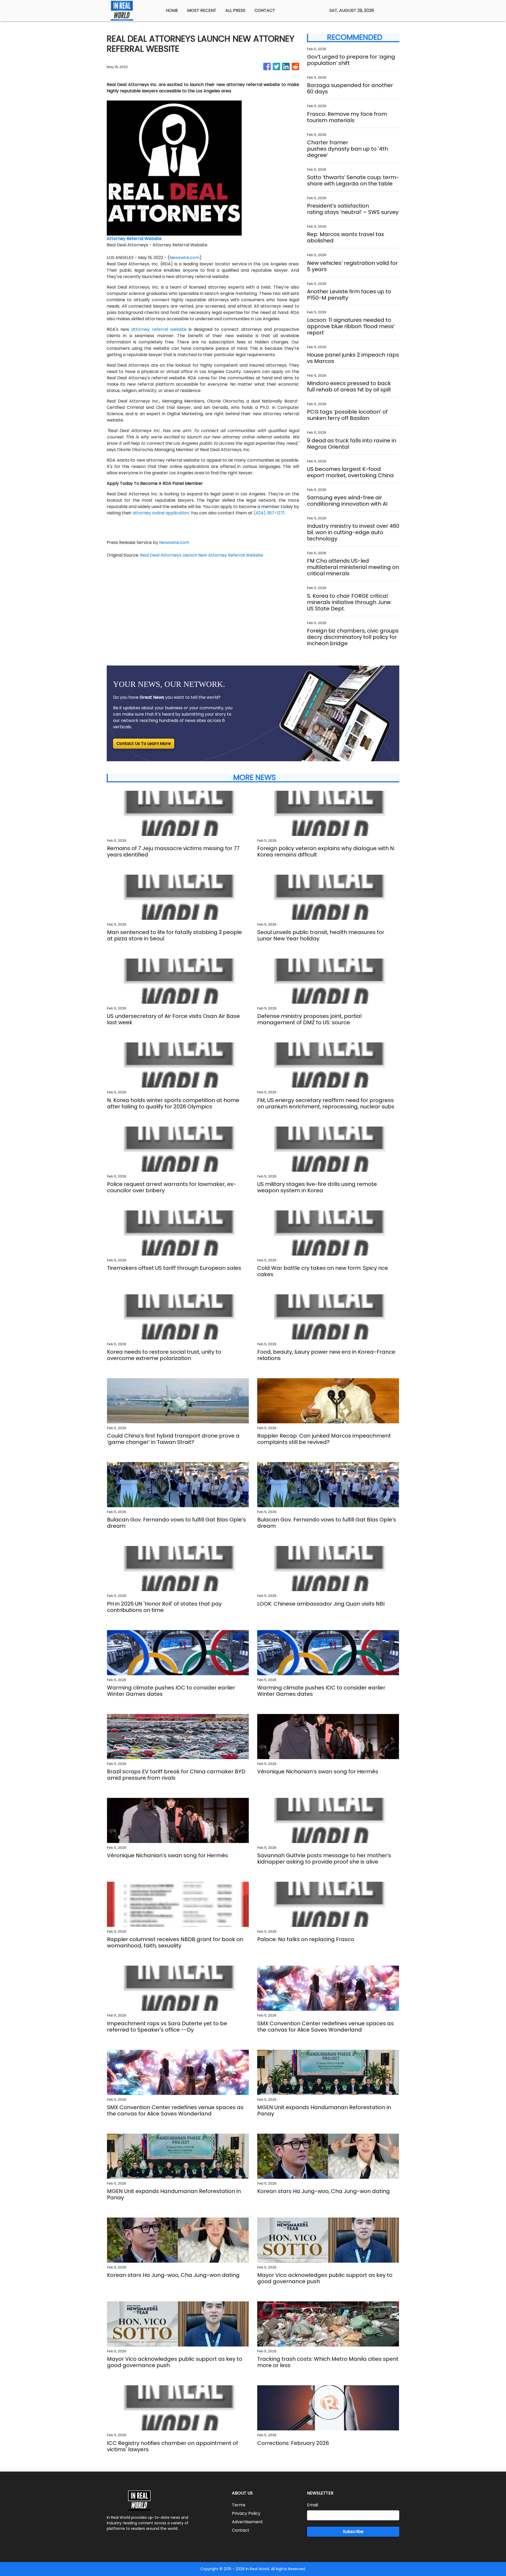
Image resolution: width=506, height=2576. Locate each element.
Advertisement (247, 2522)
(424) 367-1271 (269, 513)
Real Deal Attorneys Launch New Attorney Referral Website (202, 555)
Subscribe (353, 2532)
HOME (172, 10)
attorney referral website (159, 329)
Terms (239, 2505)
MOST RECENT (202, 10)
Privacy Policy (246, 2513)
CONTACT (265, 10)
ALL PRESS (235, 10)
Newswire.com (184, 258)
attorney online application (161, 513)
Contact (241, 2530)
